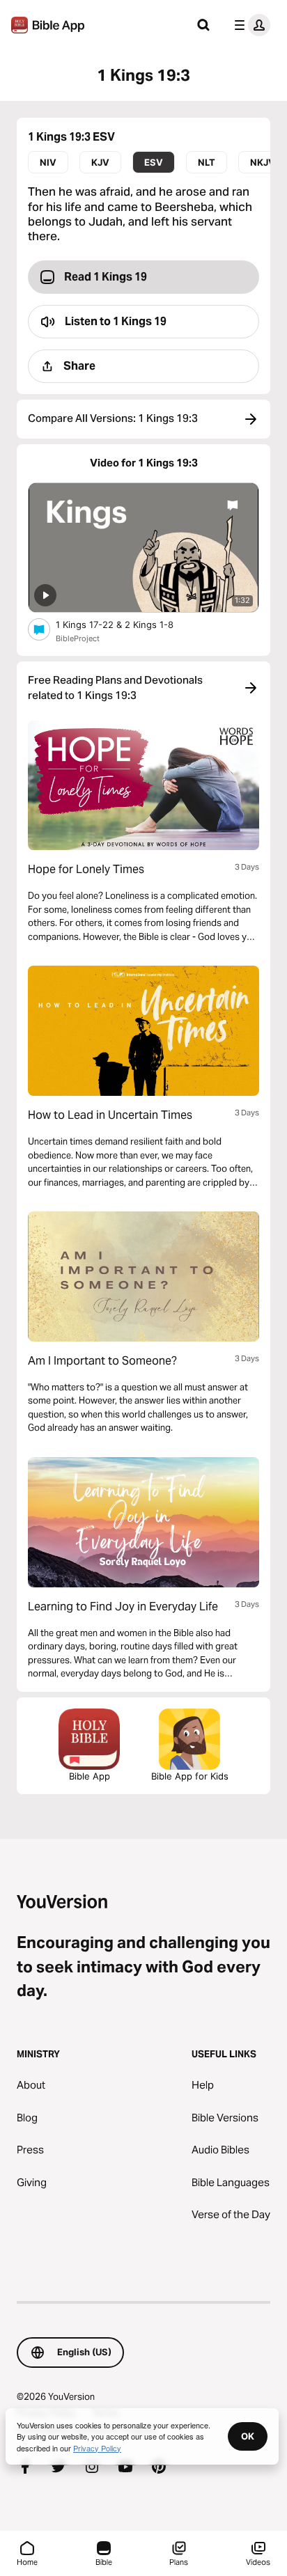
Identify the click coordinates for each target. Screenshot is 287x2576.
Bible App (90, 1776)
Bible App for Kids (190, 1776)
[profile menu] (249, 25)
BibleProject (78, 638)
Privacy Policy (97, 2448)
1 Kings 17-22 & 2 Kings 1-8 (126, 624)
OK (248, 2436)
